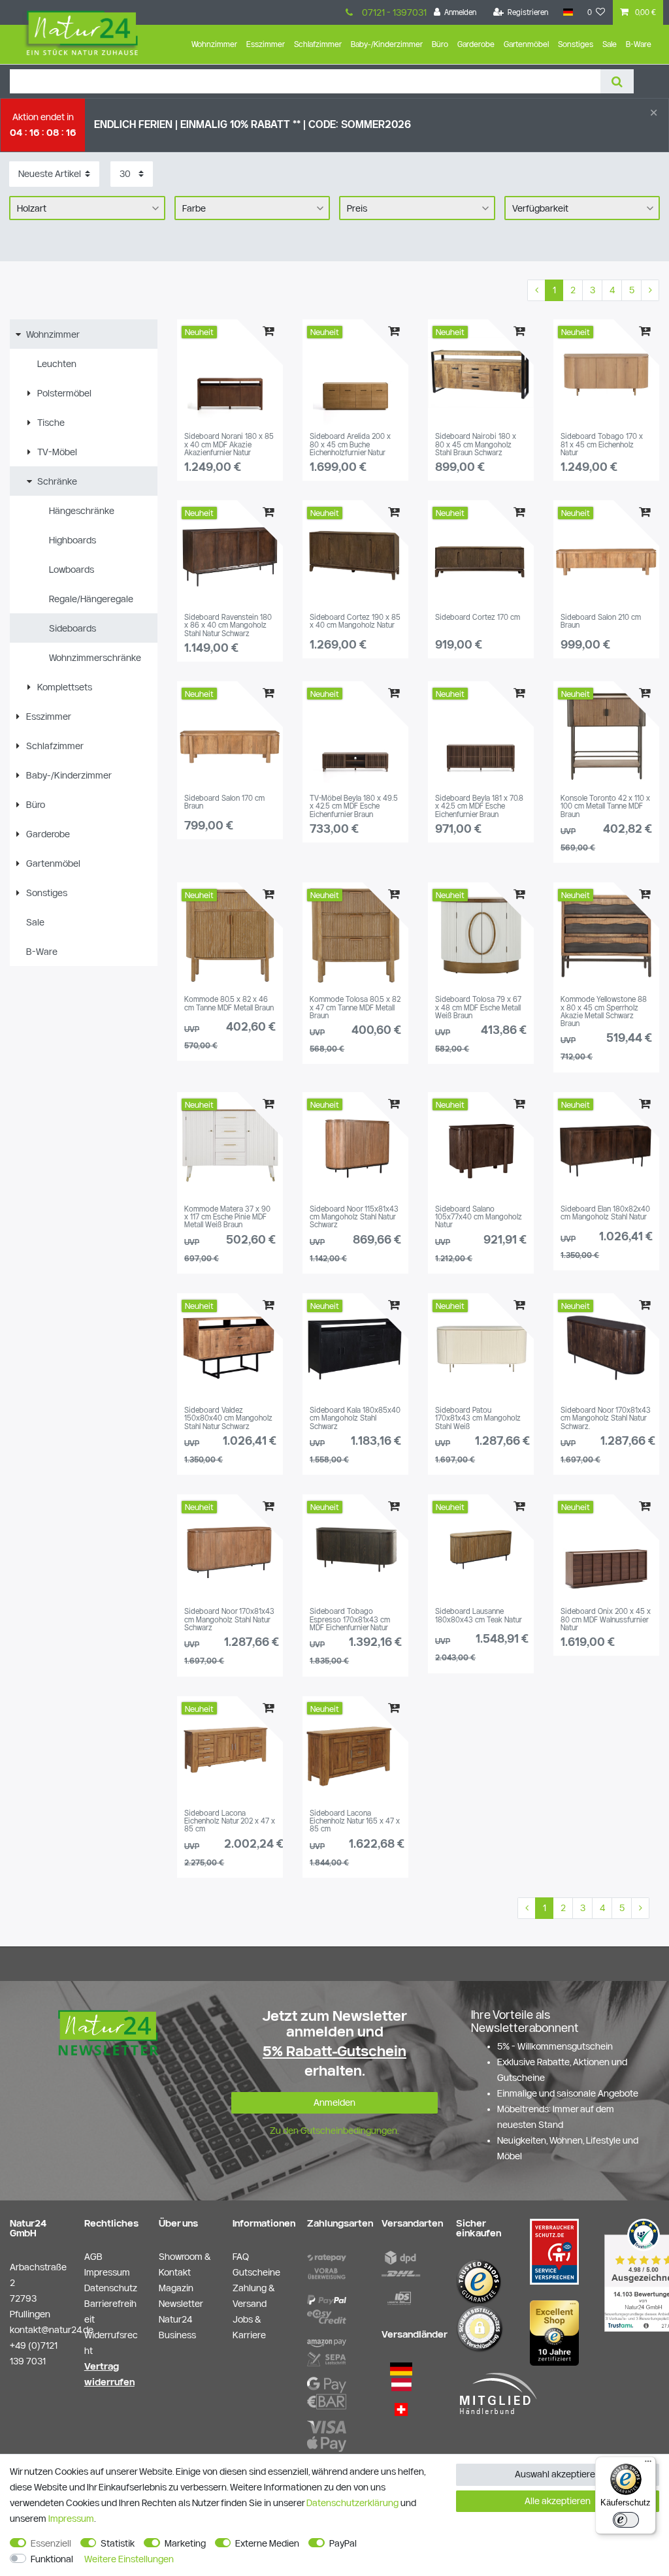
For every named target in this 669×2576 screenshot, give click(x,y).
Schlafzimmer (318, 44)
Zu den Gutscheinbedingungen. (334, 2131)
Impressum (71, 2519)
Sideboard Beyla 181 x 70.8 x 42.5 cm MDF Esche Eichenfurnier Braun (479, 806)
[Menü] (648, 2464)
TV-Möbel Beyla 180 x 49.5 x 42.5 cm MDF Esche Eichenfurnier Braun (354, 806)
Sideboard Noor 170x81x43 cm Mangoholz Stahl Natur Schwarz (229, 1619)
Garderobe (476, 44)
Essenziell (51, 2543)
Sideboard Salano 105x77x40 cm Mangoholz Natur (479, 1217)
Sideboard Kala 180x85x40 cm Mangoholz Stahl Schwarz (355, 1418)
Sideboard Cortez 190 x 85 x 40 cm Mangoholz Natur (355, 621)
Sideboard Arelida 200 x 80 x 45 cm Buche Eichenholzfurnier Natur (350, 444)
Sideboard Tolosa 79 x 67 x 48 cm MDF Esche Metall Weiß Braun (478, 1007)
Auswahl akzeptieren (558, 2474)
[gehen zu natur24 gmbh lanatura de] (554, 2251)
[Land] (567, 12)
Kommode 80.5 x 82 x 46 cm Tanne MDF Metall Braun (229, 1003)
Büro (440, 44)
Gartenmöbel (526, 44)
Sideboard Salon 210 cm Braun (601, 621)
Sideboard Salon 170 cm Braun (224, 802)
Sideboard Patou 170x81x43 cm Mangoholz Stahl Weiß (478, 1418)
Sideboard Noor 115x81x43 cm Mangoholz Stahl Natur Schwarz (354, 1217)
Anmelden (334, 2102)
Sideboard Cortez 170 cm (478, 617)
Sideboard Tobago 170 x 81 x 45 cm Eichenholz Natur (602, 444)
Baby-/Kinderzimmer (387, 44)
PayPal (343, 2543)
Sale (610, 44)
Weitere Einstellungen (129, 2559)
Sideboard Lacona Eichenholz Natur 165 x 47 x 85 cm (355, 1821)
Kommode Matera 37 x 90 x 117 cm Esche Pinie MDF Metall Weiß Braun (227, 1217)
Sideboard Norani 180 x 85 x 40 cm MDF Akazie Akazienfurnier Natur (229, 444)
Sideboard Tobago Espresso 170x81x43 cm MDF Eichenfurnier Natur (350, 1619)
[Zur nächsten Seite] (650, 291)
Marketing (185, 2543)
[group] (230, 372)
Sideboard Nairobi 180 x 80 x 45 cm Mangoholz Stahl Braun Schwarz (476, 444)
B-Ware (639, 44)
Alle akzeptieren (558, 2501)
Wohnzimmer (214, 44)
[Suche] (617, 81)
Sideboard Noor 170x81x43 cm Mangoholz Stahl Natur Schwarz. (606, 1418)
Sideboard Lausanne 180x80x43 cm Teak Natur (479, 1615)
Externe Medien (267, 2543)
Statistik (118, 2543)
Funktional (52, 2559)
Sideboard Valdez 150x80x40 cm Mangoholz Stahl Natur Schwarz (228, 1418)
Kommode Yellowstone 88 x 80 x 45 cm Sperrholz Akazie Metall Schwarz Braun (604, 1011)
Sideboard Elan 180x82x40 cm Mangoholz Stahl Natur (605, 1213)
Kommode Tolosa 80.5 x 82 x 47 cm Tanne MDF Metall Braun (355, 1007)
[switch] (626, 2520)
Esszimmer (266, 44)
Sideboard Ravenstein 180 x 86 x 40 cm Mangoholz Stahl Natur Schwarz (228, 625)
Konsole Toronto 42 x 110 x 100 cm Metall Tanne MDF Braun (605, 806)
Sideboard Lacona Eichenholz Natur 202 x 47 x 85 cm (230, 1821)
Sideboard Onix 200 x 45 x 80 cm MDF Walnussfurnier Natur (606, 1619)
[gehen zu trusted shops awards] (554, 2332)
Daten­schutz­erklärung (352, 2503)
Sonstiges (576, 44)
